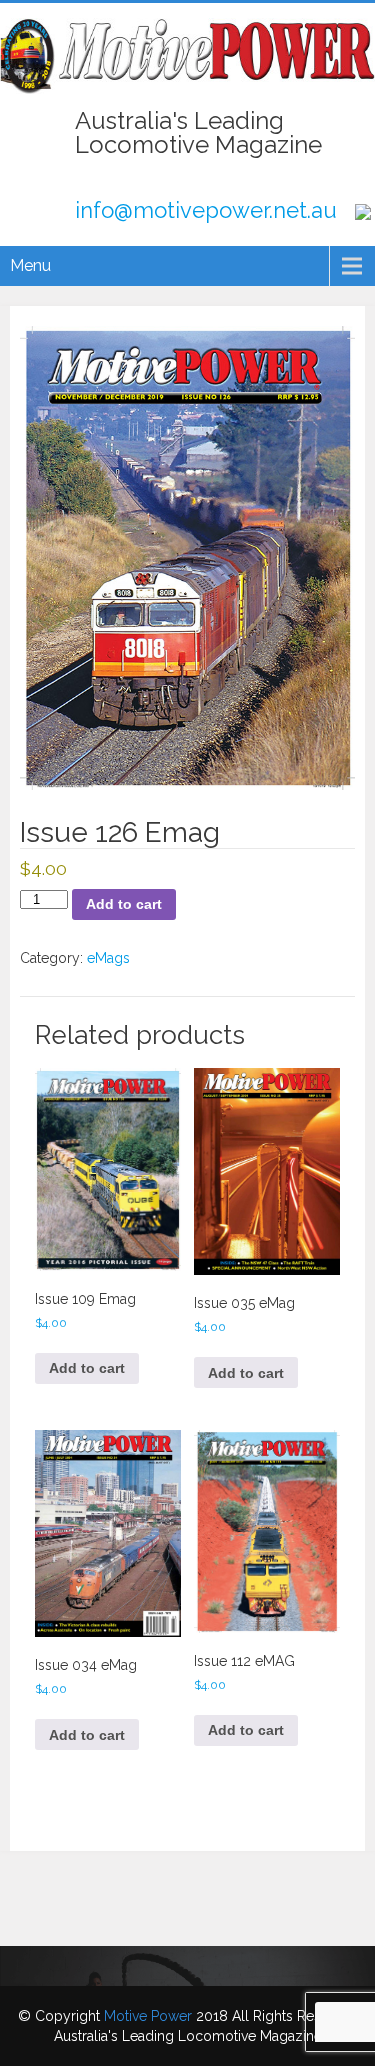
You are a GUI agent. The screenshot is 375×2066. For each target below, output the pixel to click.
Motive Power (148, 2016)
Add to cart (124, 904)
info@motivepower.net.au (206, 210)
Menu (30, 265)
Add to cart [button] (87, 1368)
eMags (108, 958)
